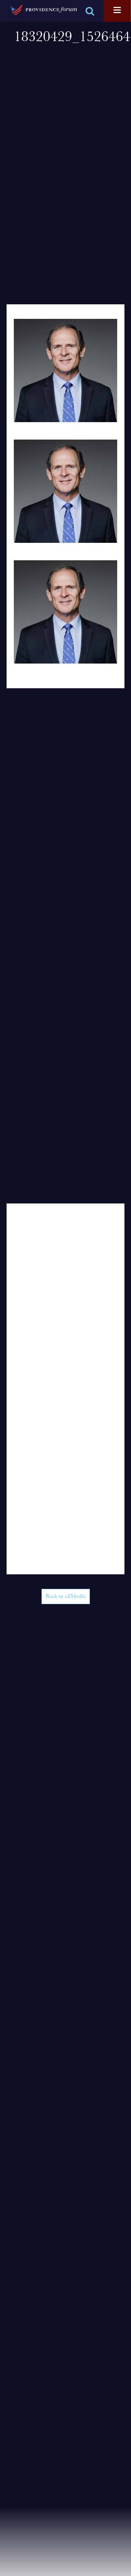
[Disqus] (65, 1294)
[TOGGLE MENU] (117, 11)
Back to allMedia (66, 1597)
